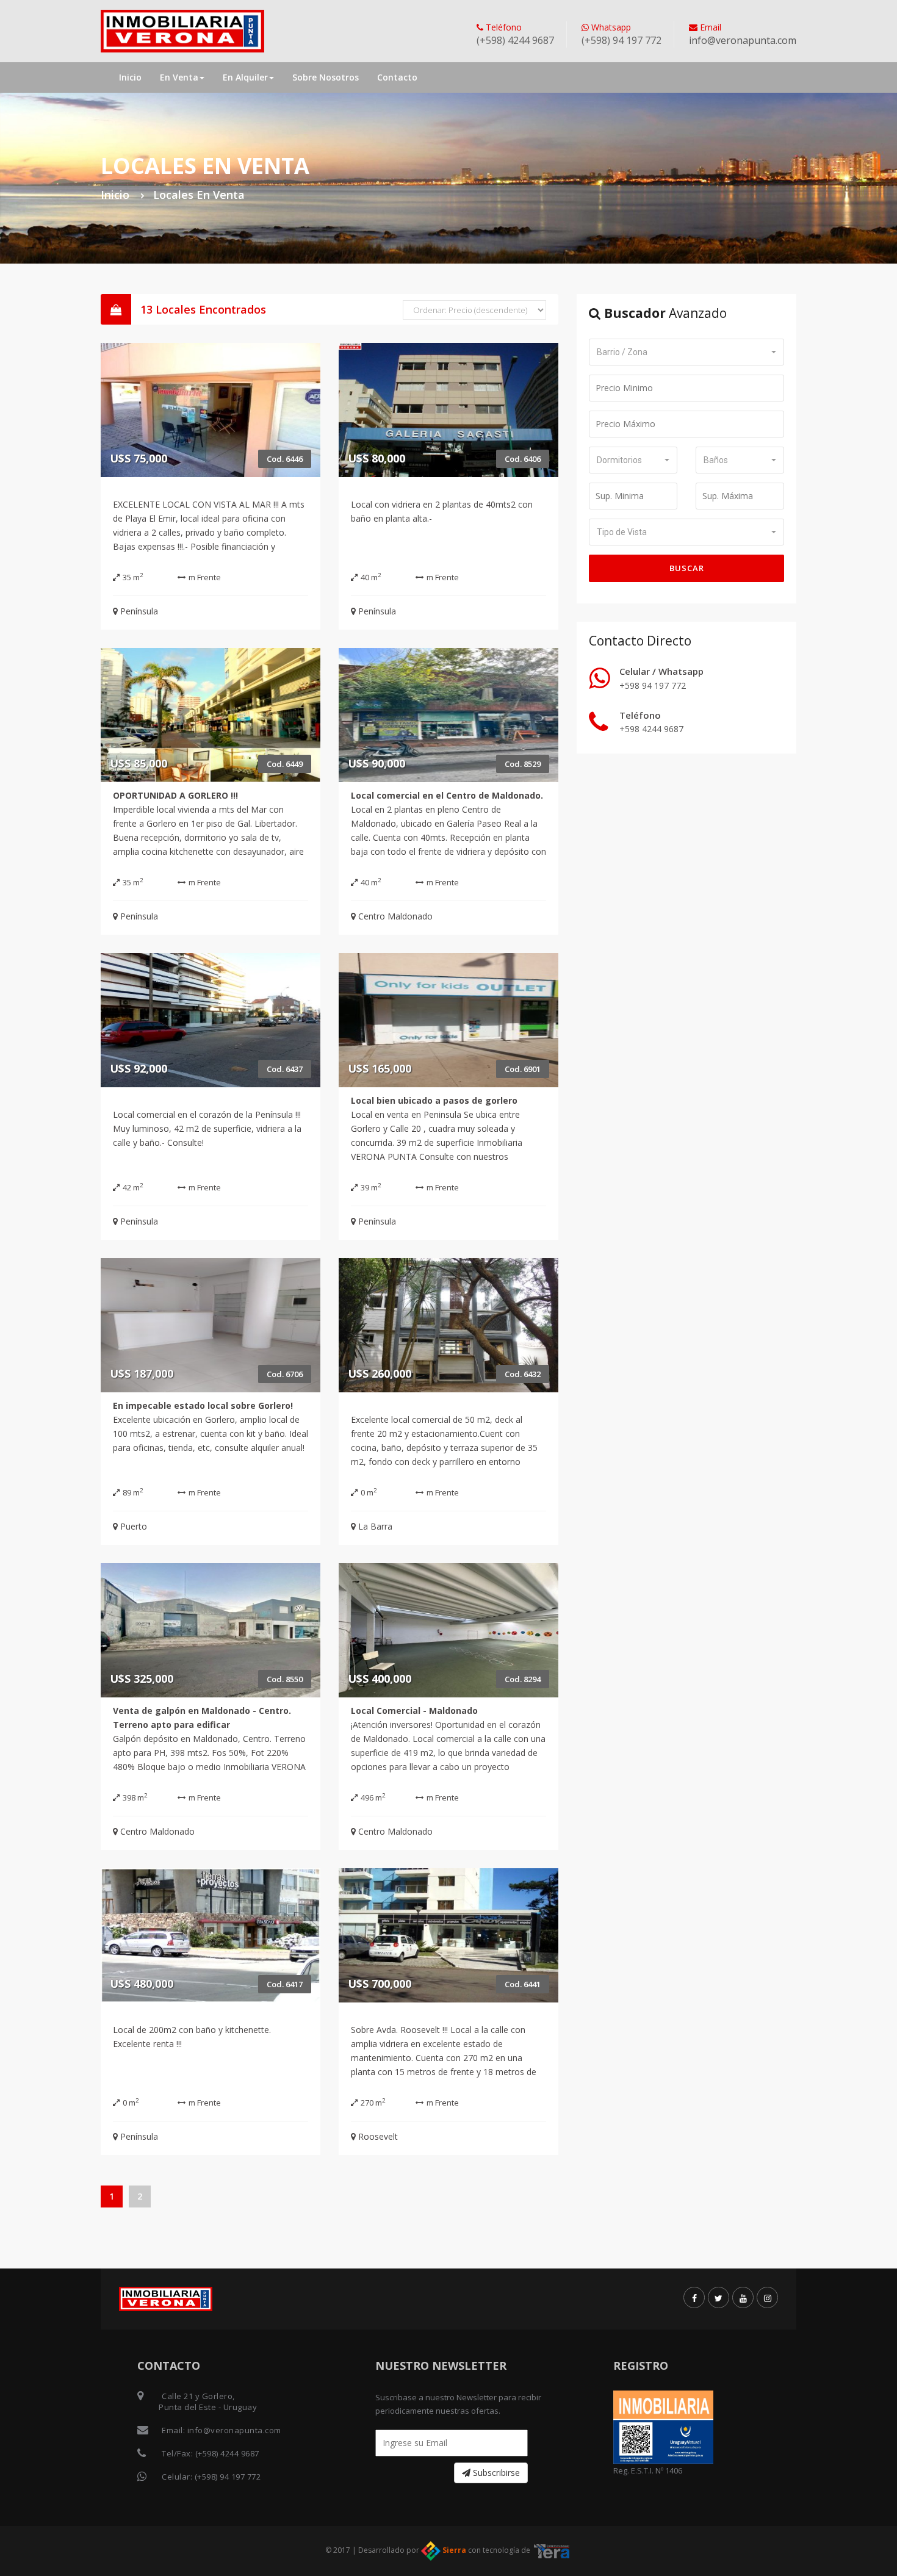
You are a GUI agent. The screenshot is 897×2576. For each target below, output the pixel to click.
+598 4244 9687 (651, 729)
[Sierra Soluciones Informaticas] (552, 2550)
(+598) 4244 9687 (227, 2453)
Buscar (687, 568)
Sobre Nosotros (326, 77)
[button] (686, 352)
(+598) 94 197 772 (228, 2477)
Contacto (397, 77)
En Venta (179, 77)
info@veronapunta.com (743, 40)
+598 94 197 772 (653, 685)
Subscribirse (495, 2473)
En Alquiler (245, 77)
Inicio (130, 77)
